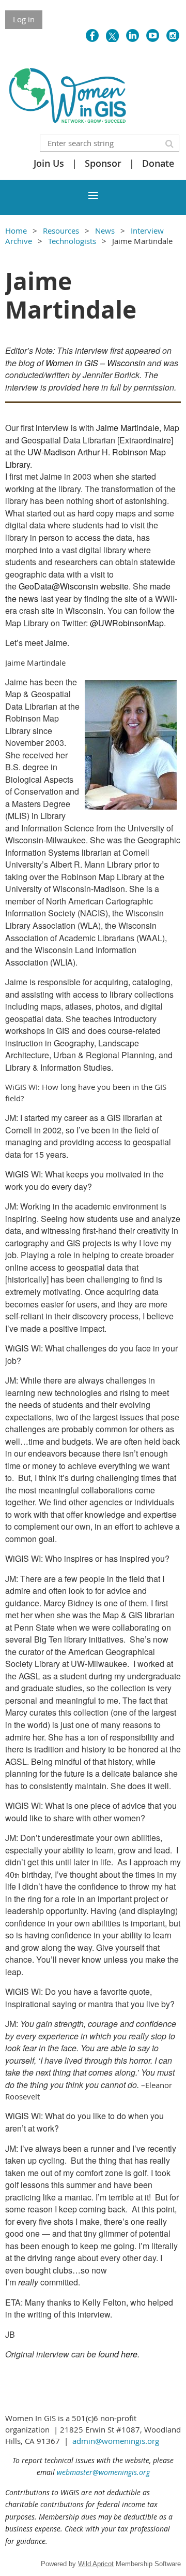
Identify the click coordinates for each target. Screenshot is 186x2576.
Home (16, 231)
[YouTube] (153, 35)
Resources (61, 231)
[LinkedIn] (133, 35)
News (105, 231)
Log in (24, 19)
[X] (112, 35)
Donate (158, 163)
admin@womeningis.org (116, 2441)
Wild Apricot (96, 2564)
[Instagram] (173, 35)
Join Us (49, 163)
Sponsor (103, 163)
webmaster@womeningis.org (103, 2472)
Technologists (72, 241)
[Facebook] (92, 35)
